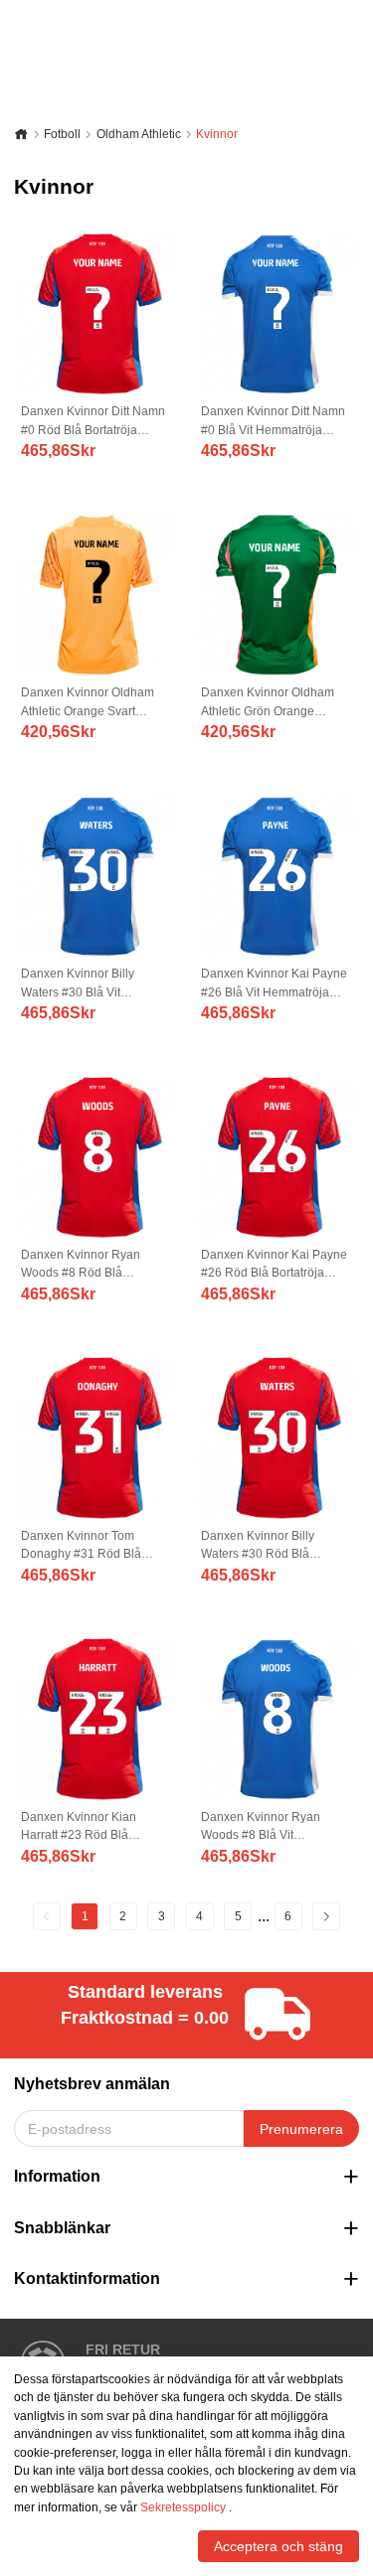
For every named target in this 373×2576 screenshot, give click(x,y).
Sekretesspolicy (183, 2507)
